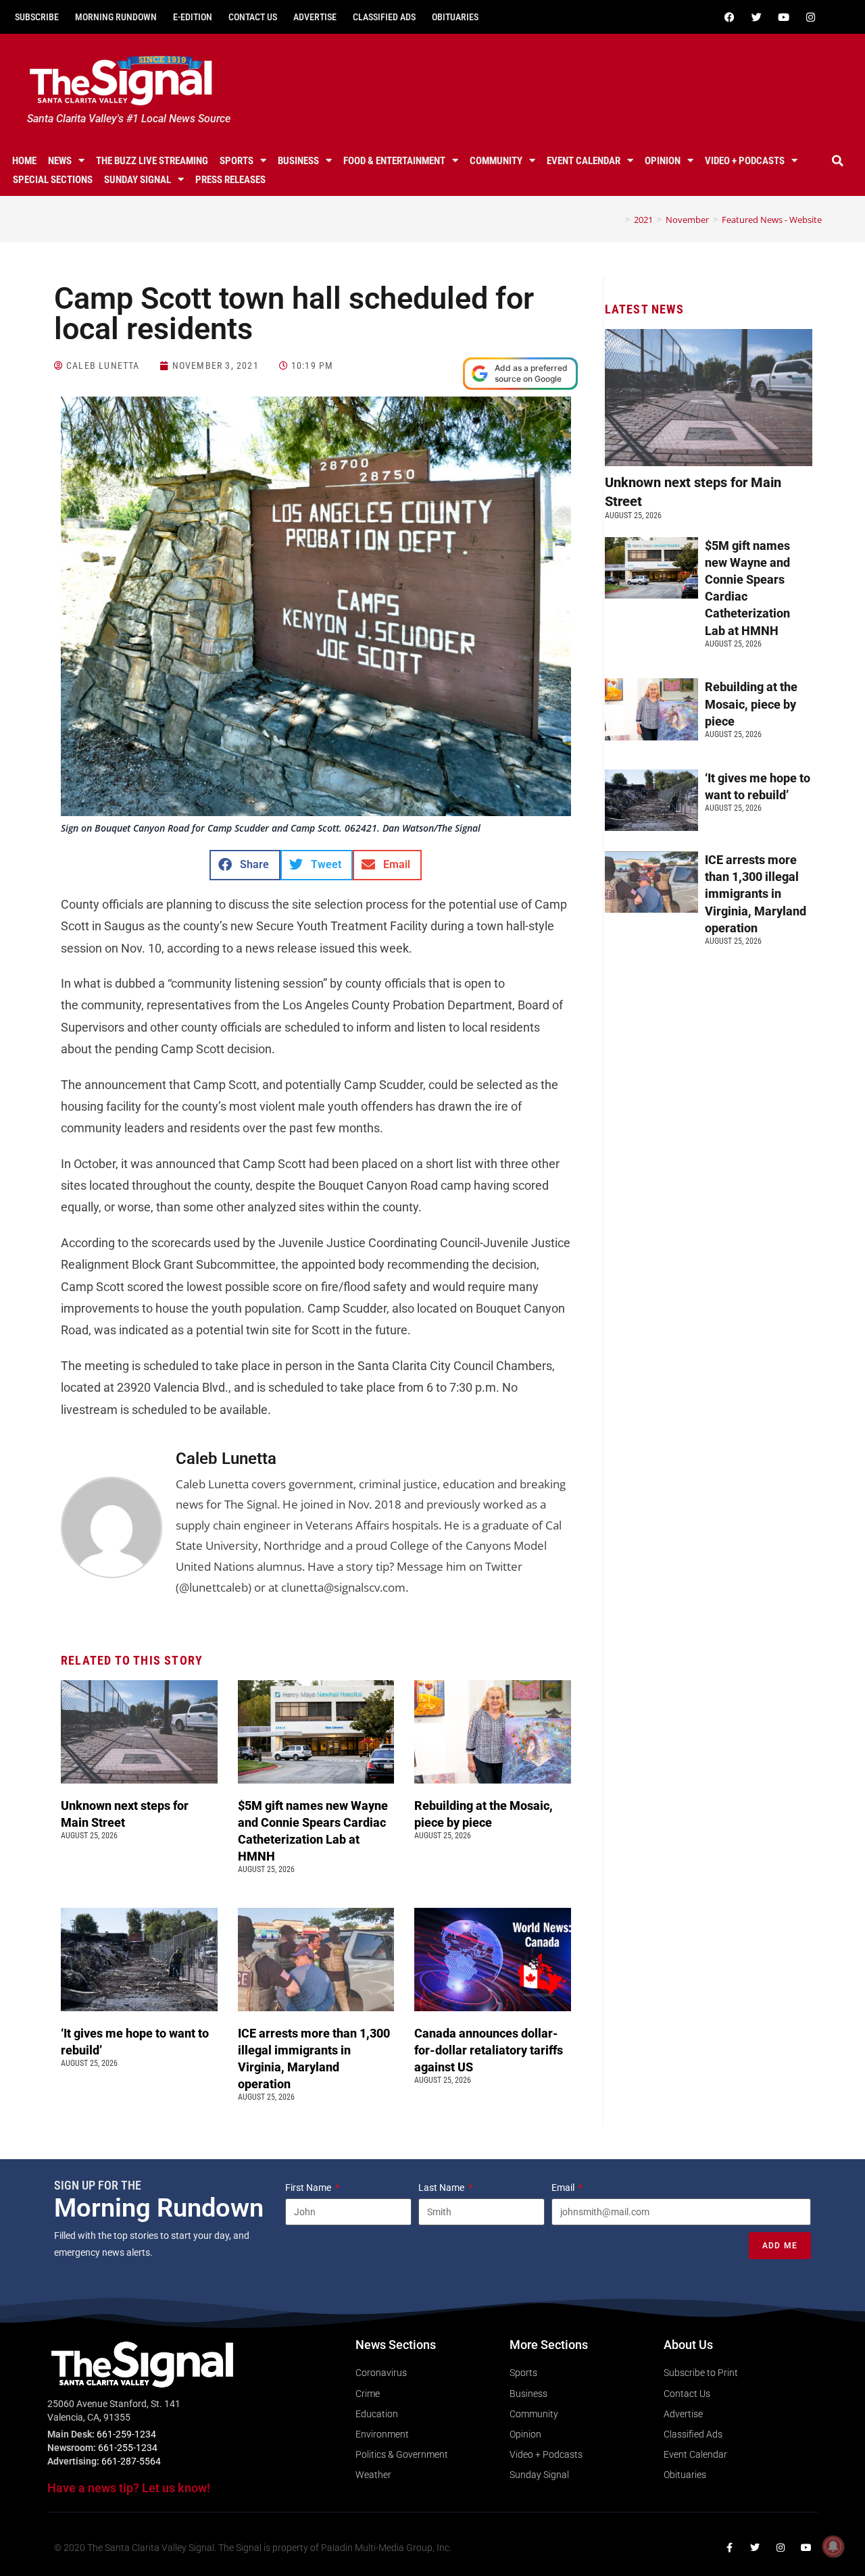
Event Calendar (584, 161)
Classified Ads (384, 17)
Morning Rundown (116, 17)
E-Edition (193, 17)
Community (496, 161)
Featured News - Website (772, 220)
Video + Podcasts (745, 161)
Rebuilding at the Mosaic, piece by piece (751, 704)
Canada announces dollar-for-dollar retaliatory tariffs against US (489, 2050)
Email (564, 2188)
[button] (837, 161)
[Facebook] (729, 17)
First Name (309, 2188)
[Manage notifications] (833, 2546)
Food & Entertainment (394, 161)
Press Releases (230, 180)
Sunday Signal (138, 180)
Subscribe (37, 17)
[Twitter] (756, 17)
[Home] (618, 220)
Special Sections (53, 180)
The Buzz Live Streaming (152, 161)
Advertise (315, 17)
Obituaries (455, 17)
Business (298, 161)
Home (24, 161)
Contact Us (253, 17)
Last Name (442, 2188)
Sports (237, 161)
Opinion (663, 161)
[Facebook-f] (729, 2548)
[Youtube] (783, 17)
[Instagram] (810, 17)
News (60, 161)
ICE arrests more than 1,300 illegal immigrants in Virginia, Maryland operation (756, 894)
